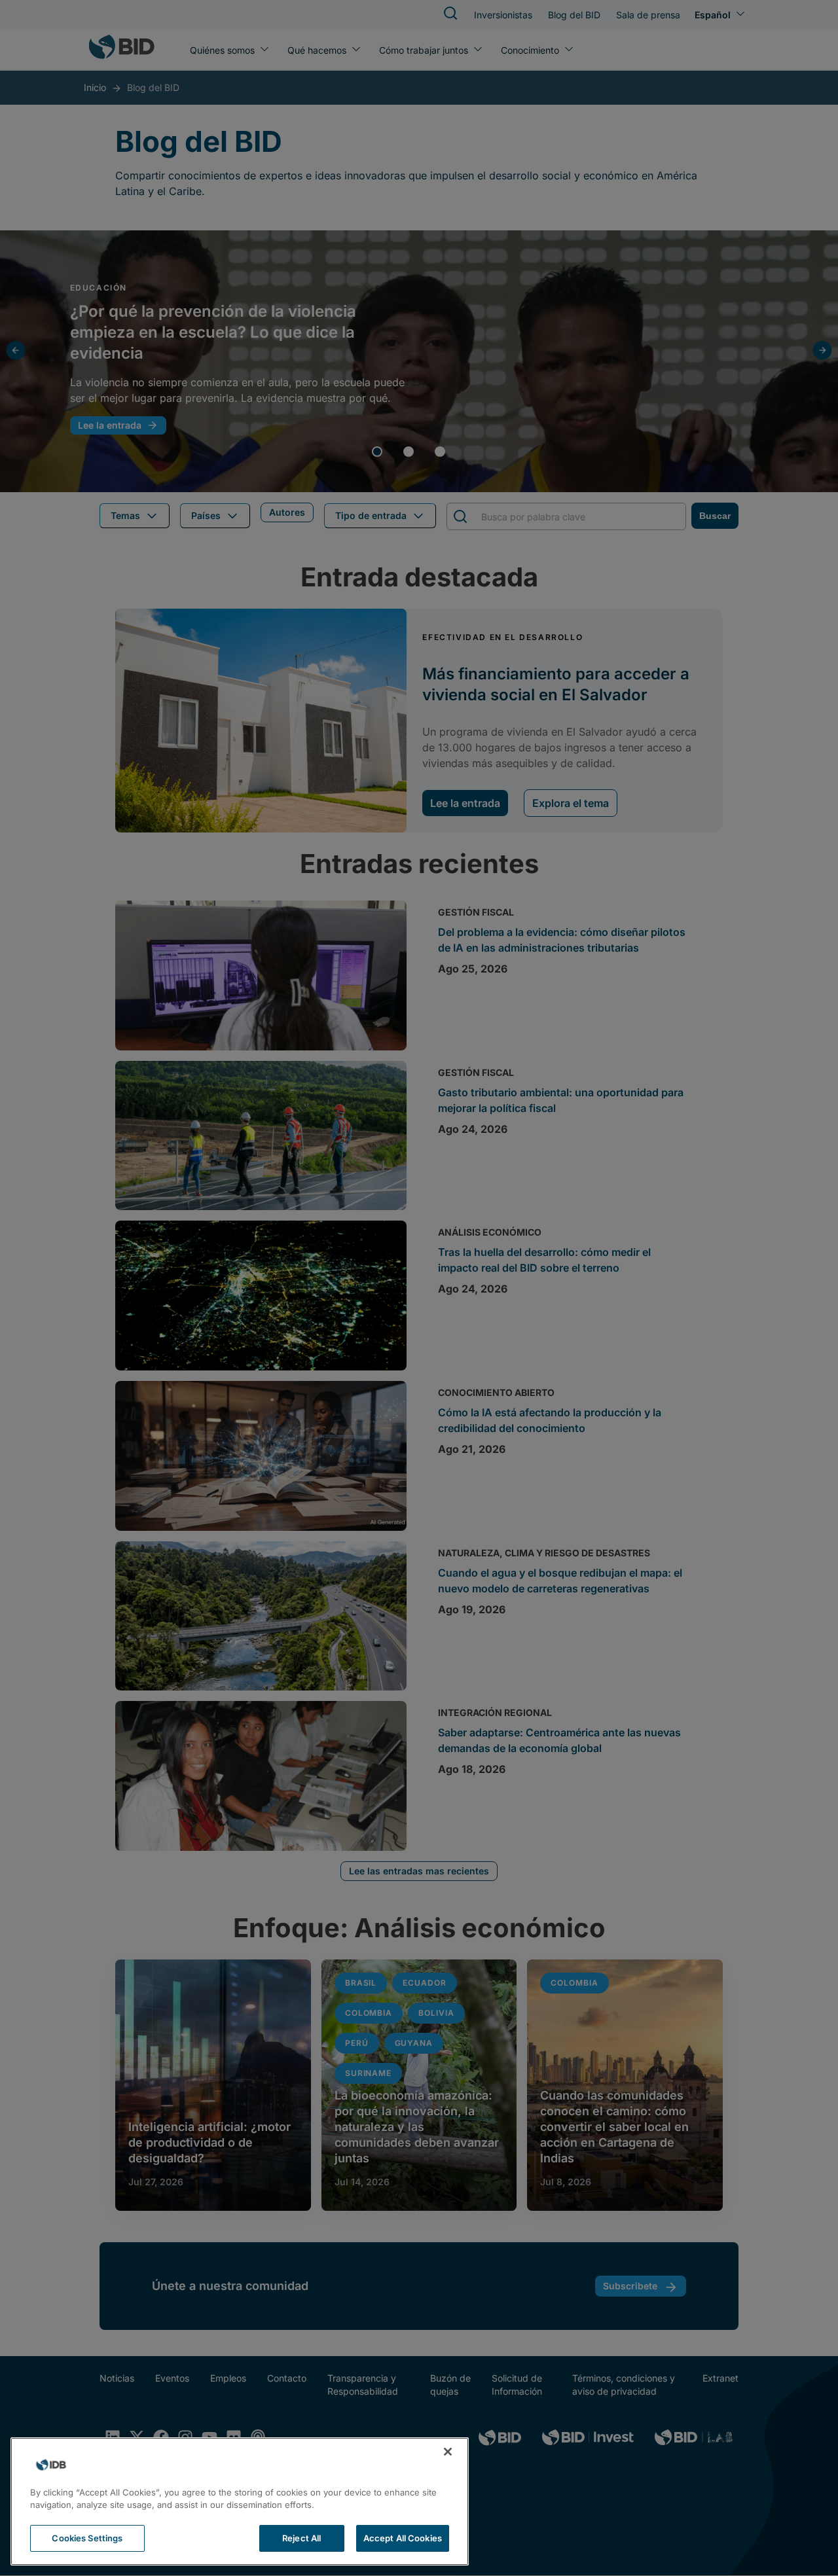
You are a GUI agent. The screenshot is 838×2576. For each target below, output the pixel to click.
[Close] (448, 2452)
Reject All (301, 2538)
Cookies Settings (87, 2538)
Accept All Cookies (403, 2538)
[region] (240, 2501)
